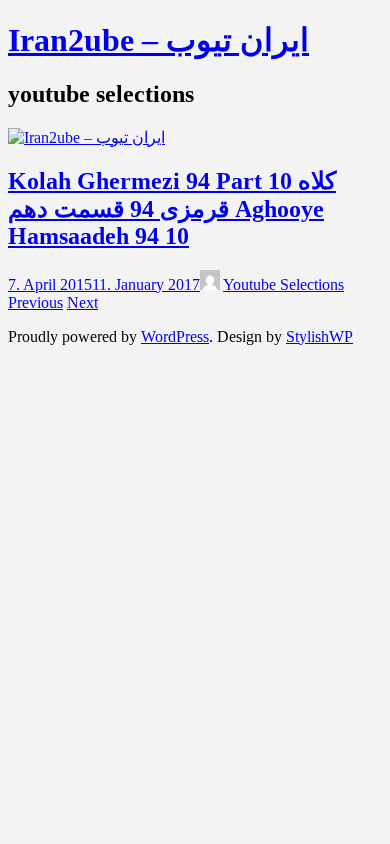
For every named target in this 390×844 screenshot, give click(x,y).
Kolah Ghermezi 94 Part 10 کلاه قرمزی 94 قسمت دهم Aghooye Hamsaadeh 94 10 (172, 208)
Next (82, 302)
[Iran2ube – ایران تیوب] (86, 137)
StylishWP (319, 336)
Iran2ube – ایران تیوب (158, 40)
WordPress (175, 336)
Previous (35, 302)
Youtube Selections (283, 284)
